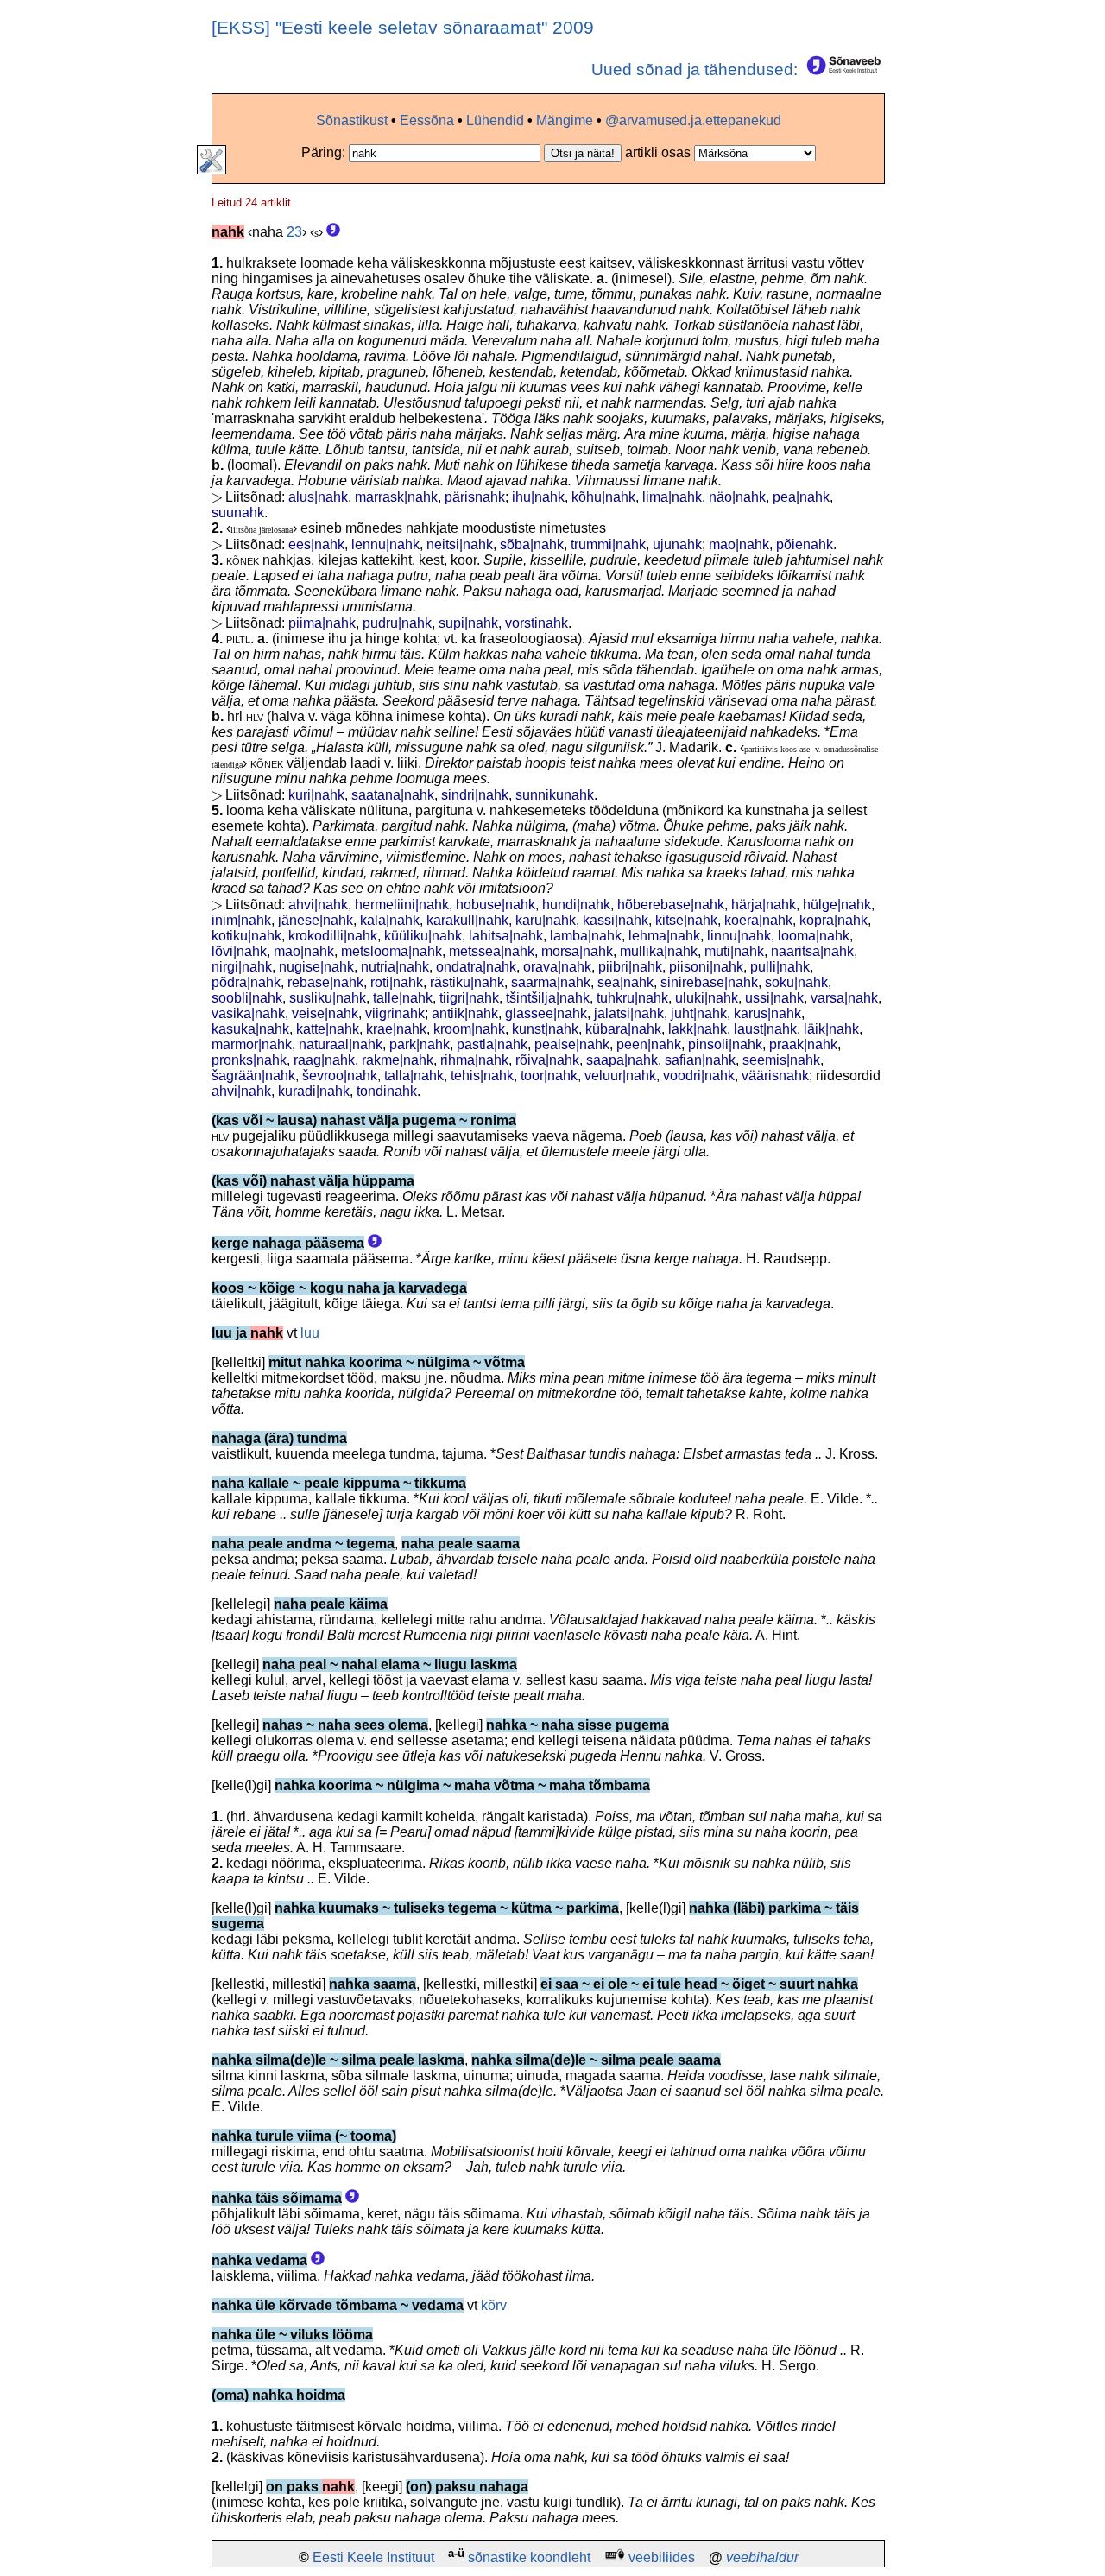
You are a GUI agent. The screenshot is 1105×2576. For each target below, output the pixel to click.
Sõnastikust (352, 120)
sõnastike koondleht (529, 2557)
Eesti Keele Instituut (373, 2557)
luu (310, 1333)
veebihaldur (762, 2557)
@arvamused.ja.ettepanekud (693, 120)
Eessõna (427, 120)
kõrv (494, 2305)
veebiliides (662, 2557)
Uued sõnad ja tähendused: (697, 70)
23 (294, 232)
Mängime (565, 120)
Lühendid (495, 120)
